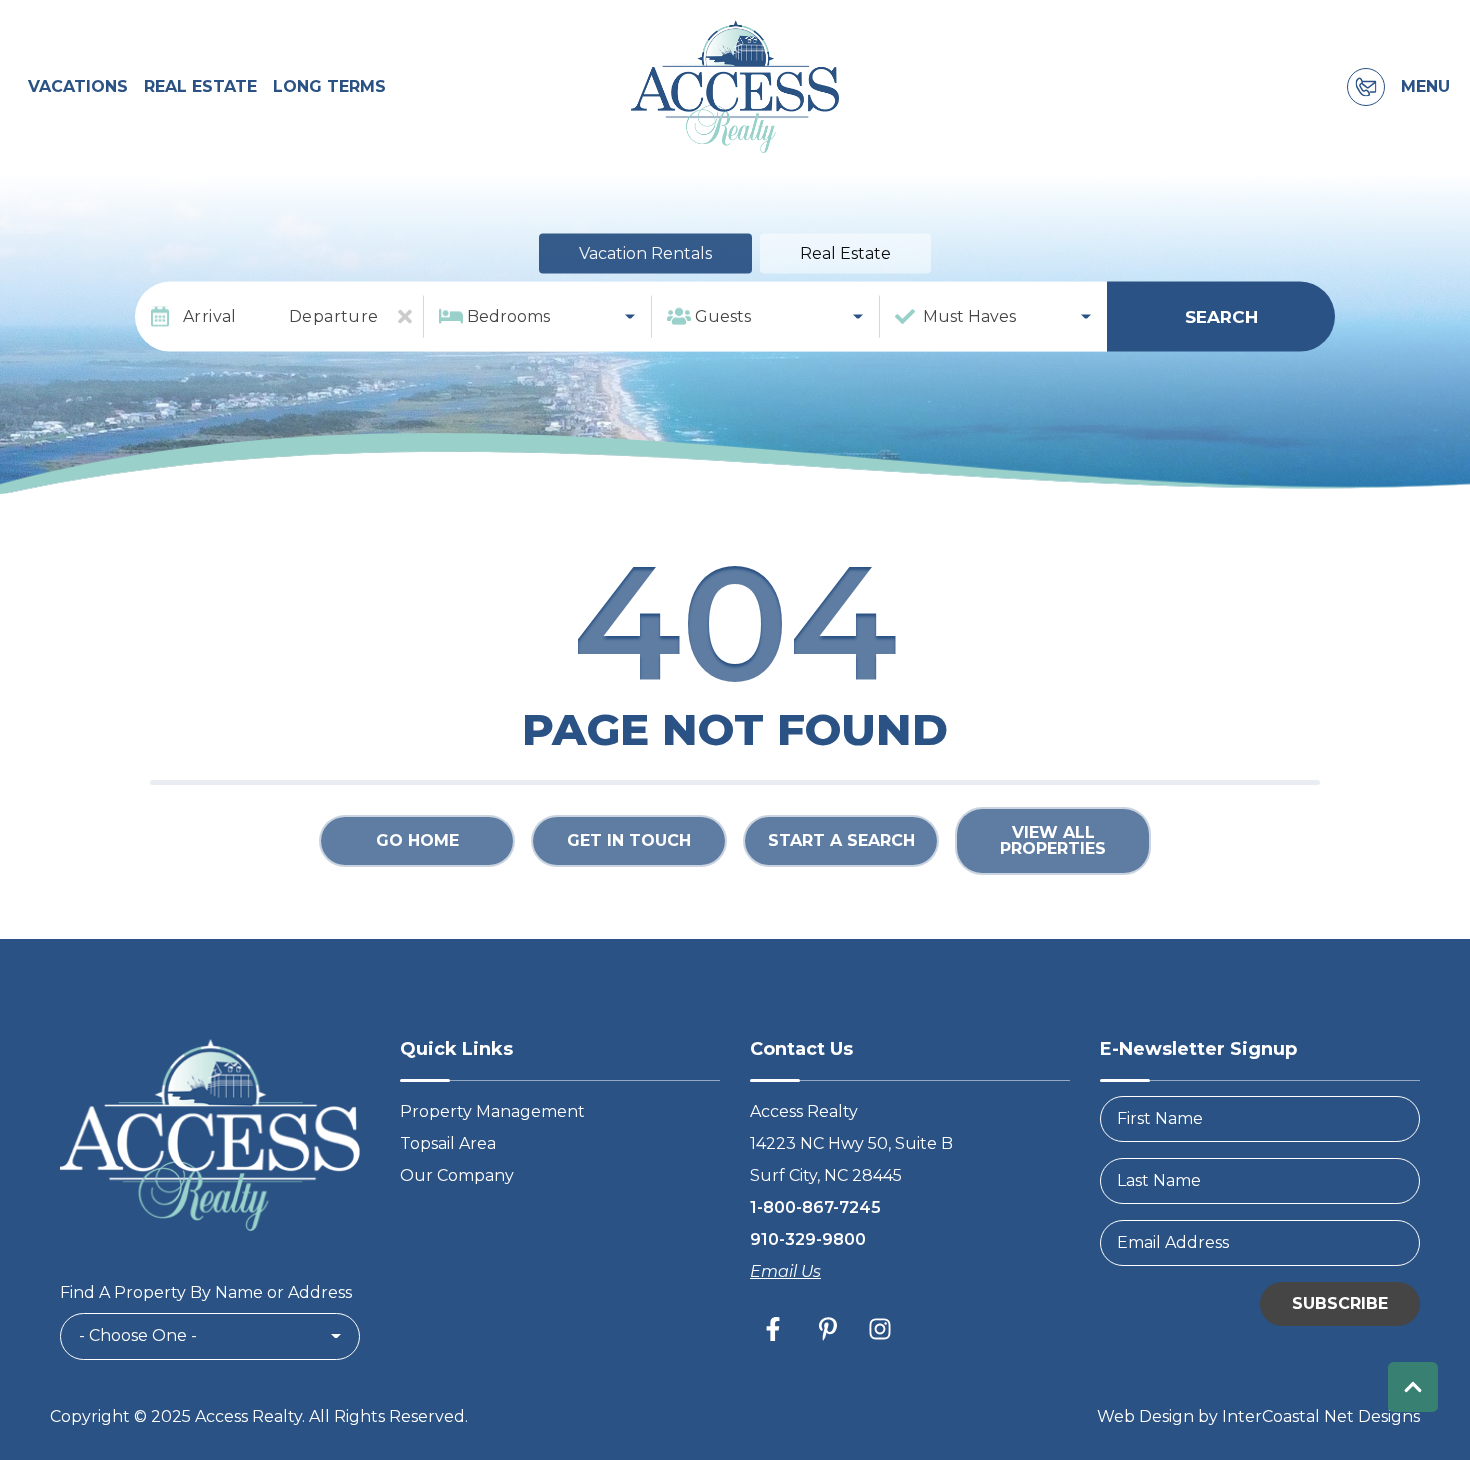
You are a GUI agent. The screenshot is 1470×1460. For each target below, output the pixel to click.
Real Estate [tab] (845, 253)
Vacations (78, 86)
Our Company (457, 1175)
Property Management (492, 1111)
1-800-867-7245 (815, 1207)
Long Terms (329, 86)
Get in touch (629, 840)
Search (1221, 316)
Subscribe (1340, 1303)
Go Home (417, 840)
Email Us (785, 1271)
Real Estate (200, 86)
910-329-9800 (808, 1239)
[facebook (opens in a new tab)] (776, 1329)
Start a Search (841, 840)
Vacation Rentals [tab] (645, 253)
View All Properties (1053, 840)
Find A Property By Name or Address (206, 1292)
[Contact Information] (1366, 87)
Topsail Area (448, 1143)
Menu (1425, 87)
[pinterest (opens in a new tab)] (828, 1329)
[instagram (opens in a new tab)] (880, 1329)
